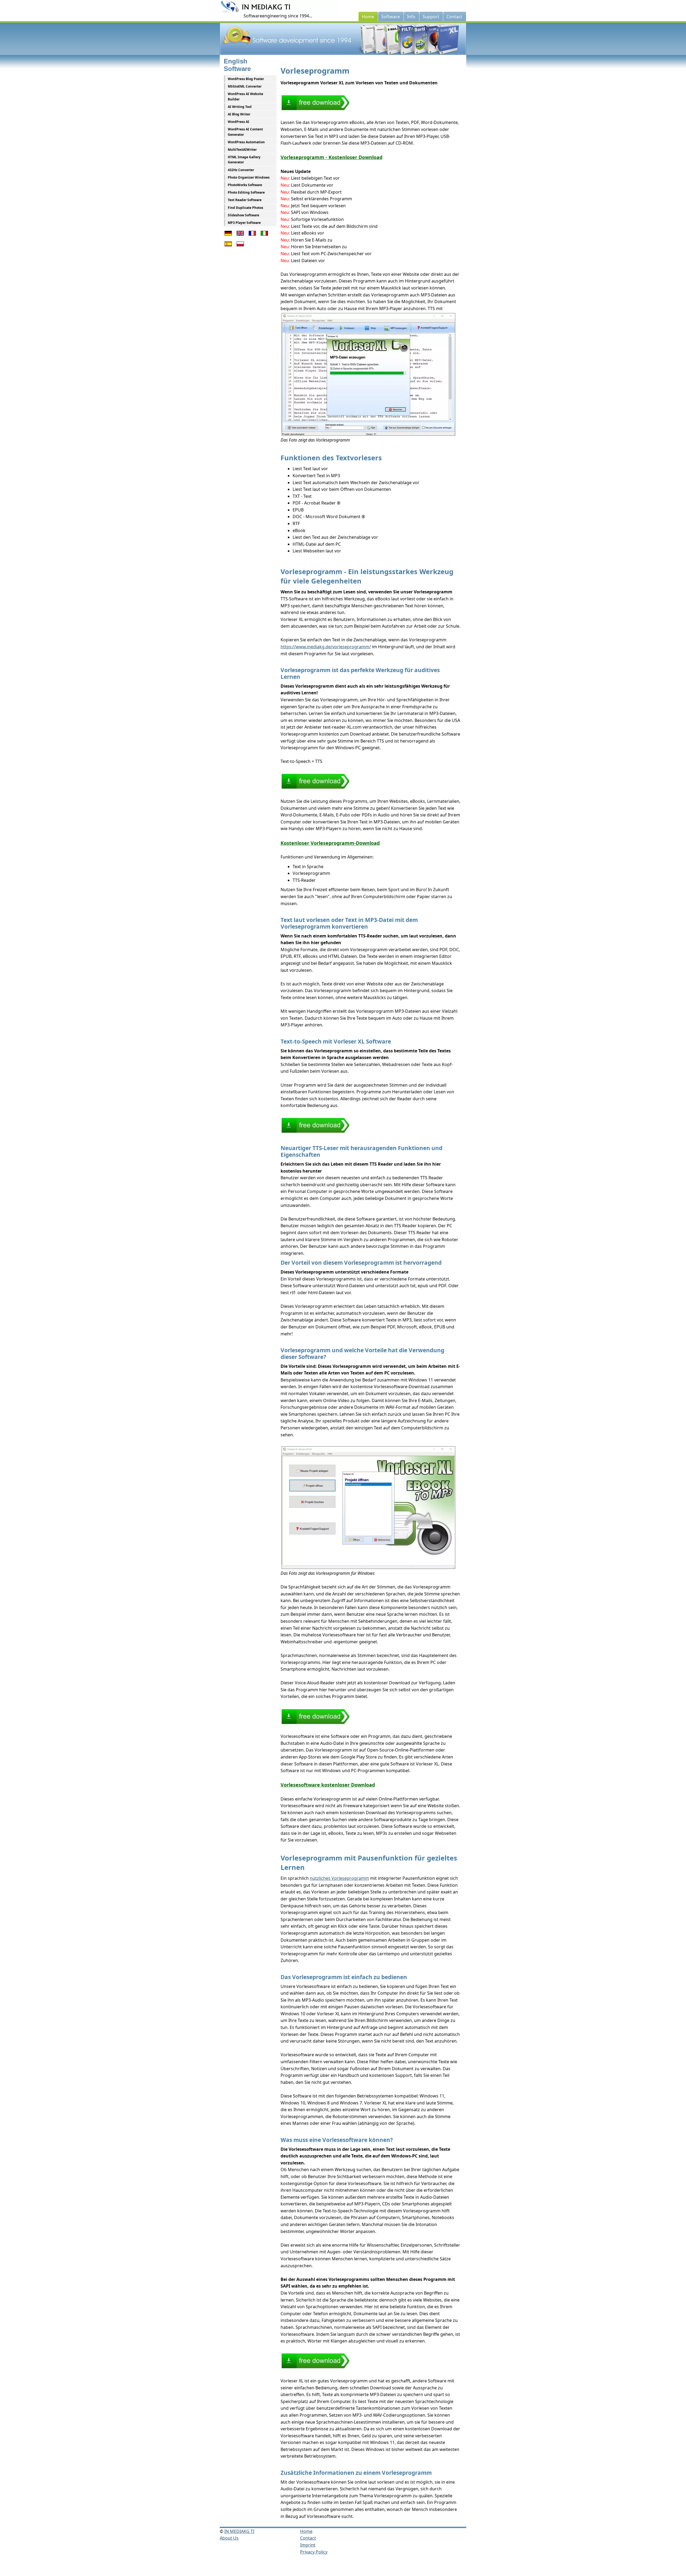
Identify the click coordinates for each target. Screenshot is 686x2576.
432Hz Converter (241, 170)
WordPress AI (238, 122)
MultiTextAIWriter (242, 150)
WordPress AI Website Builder (245, 96)
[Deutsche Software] (229, 236)
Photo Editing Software (246, 192)
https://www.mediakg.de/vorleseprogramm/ (326, 647)
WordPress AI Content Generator (245, 132)
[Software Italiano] (264, 236)
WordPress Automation (246, 142)
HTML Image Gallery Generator (244, 160)
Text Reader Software (245, 200)
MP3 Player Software (244, 223)
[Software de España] (229, 247)
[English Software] (241, 236)
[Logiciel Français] (253, 236)
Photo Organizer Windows (249, 177)
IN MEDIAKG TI (239, 2531)
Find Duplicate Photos (245, 208)
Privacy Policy (314, 2552)
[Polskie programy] (240, 247)
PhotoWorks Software (245, 185)
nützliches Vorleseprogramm (339, 1878)
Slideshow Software (243, 215)
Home (306, 2531)
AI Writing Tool (240, 107)
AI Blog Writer (239, 114)
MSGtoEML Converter (245, 86)
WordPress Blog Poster (246, 79)
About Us (229, 2538)
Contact (308, 2538)
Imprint (308, 2545)
